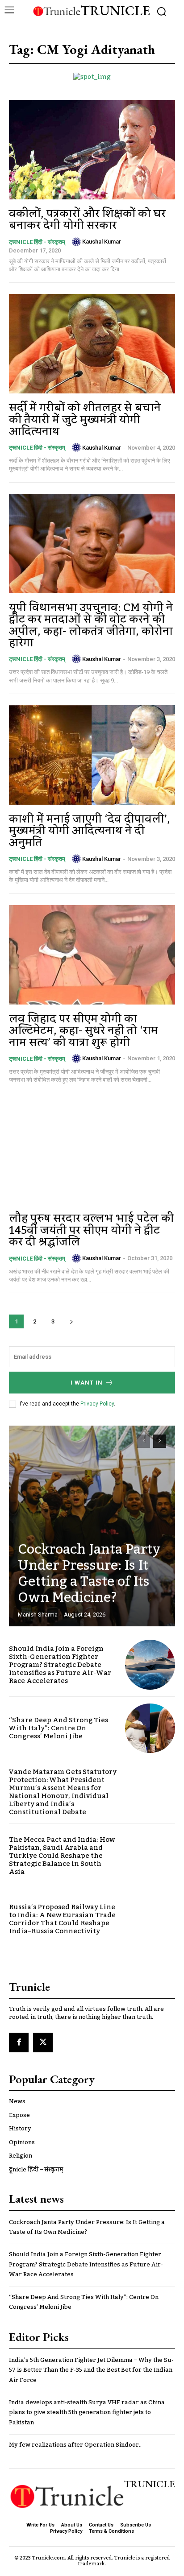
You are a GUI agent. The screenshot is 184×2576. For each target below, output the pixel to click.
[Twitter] (43, 2043)
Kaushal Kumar (102, 242)
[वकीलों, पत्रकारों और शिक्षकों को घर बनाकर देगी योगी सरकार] (92, 150)
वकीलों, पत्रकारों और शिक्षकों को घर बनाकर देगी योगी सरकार (87, 220)
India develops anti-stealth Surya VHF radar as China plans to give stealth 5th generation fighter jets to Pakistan (87, 2413)
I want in (87, 1383)
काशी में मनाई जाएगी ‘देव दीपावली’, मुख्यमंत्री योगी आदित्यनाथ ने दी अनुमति (90, 831)
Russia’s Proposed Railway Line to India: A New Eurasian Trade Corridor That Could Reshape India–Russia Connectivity (62, 1919)
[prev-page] (144, 1441)
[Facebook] (19, 2043)
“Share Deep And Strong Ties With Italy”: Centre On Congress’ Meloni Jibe (59, 1728)
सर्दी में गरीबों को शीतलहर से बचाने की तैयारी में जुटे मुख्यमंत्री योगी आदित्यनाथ (85, 420)
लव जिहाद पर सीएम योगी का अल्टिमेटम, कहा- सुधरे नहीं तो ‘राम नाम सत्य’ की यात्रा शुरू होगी (84, 1031)
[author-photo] (76, 242)
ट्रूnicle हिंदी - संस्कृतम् (37, 242)
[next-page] (71, 1321)
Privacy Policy (97, 1404)
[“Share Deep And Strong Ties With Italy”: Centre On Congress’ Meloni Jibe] (150, 1728)
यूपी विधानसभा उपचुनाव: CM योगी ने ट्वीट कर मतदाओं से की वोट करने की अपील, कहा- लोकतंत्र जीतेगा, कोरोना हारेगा (91, 625)
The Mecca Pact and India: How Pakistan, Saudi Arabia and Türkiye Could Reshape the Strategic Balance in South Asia (62, 1856)
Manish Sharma (38, 1615)
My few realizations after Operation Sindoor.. (75, 2445)
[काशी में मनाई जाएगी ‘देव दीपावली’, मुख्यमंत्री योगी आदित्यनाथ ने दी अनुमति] (92, 755)
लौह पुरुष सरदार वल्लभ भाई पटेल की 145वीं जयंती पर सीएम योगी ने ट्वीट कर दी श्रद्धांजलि (91, 1230)
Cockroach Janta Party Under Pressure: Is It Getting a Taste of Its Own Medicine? (89, 1574)
